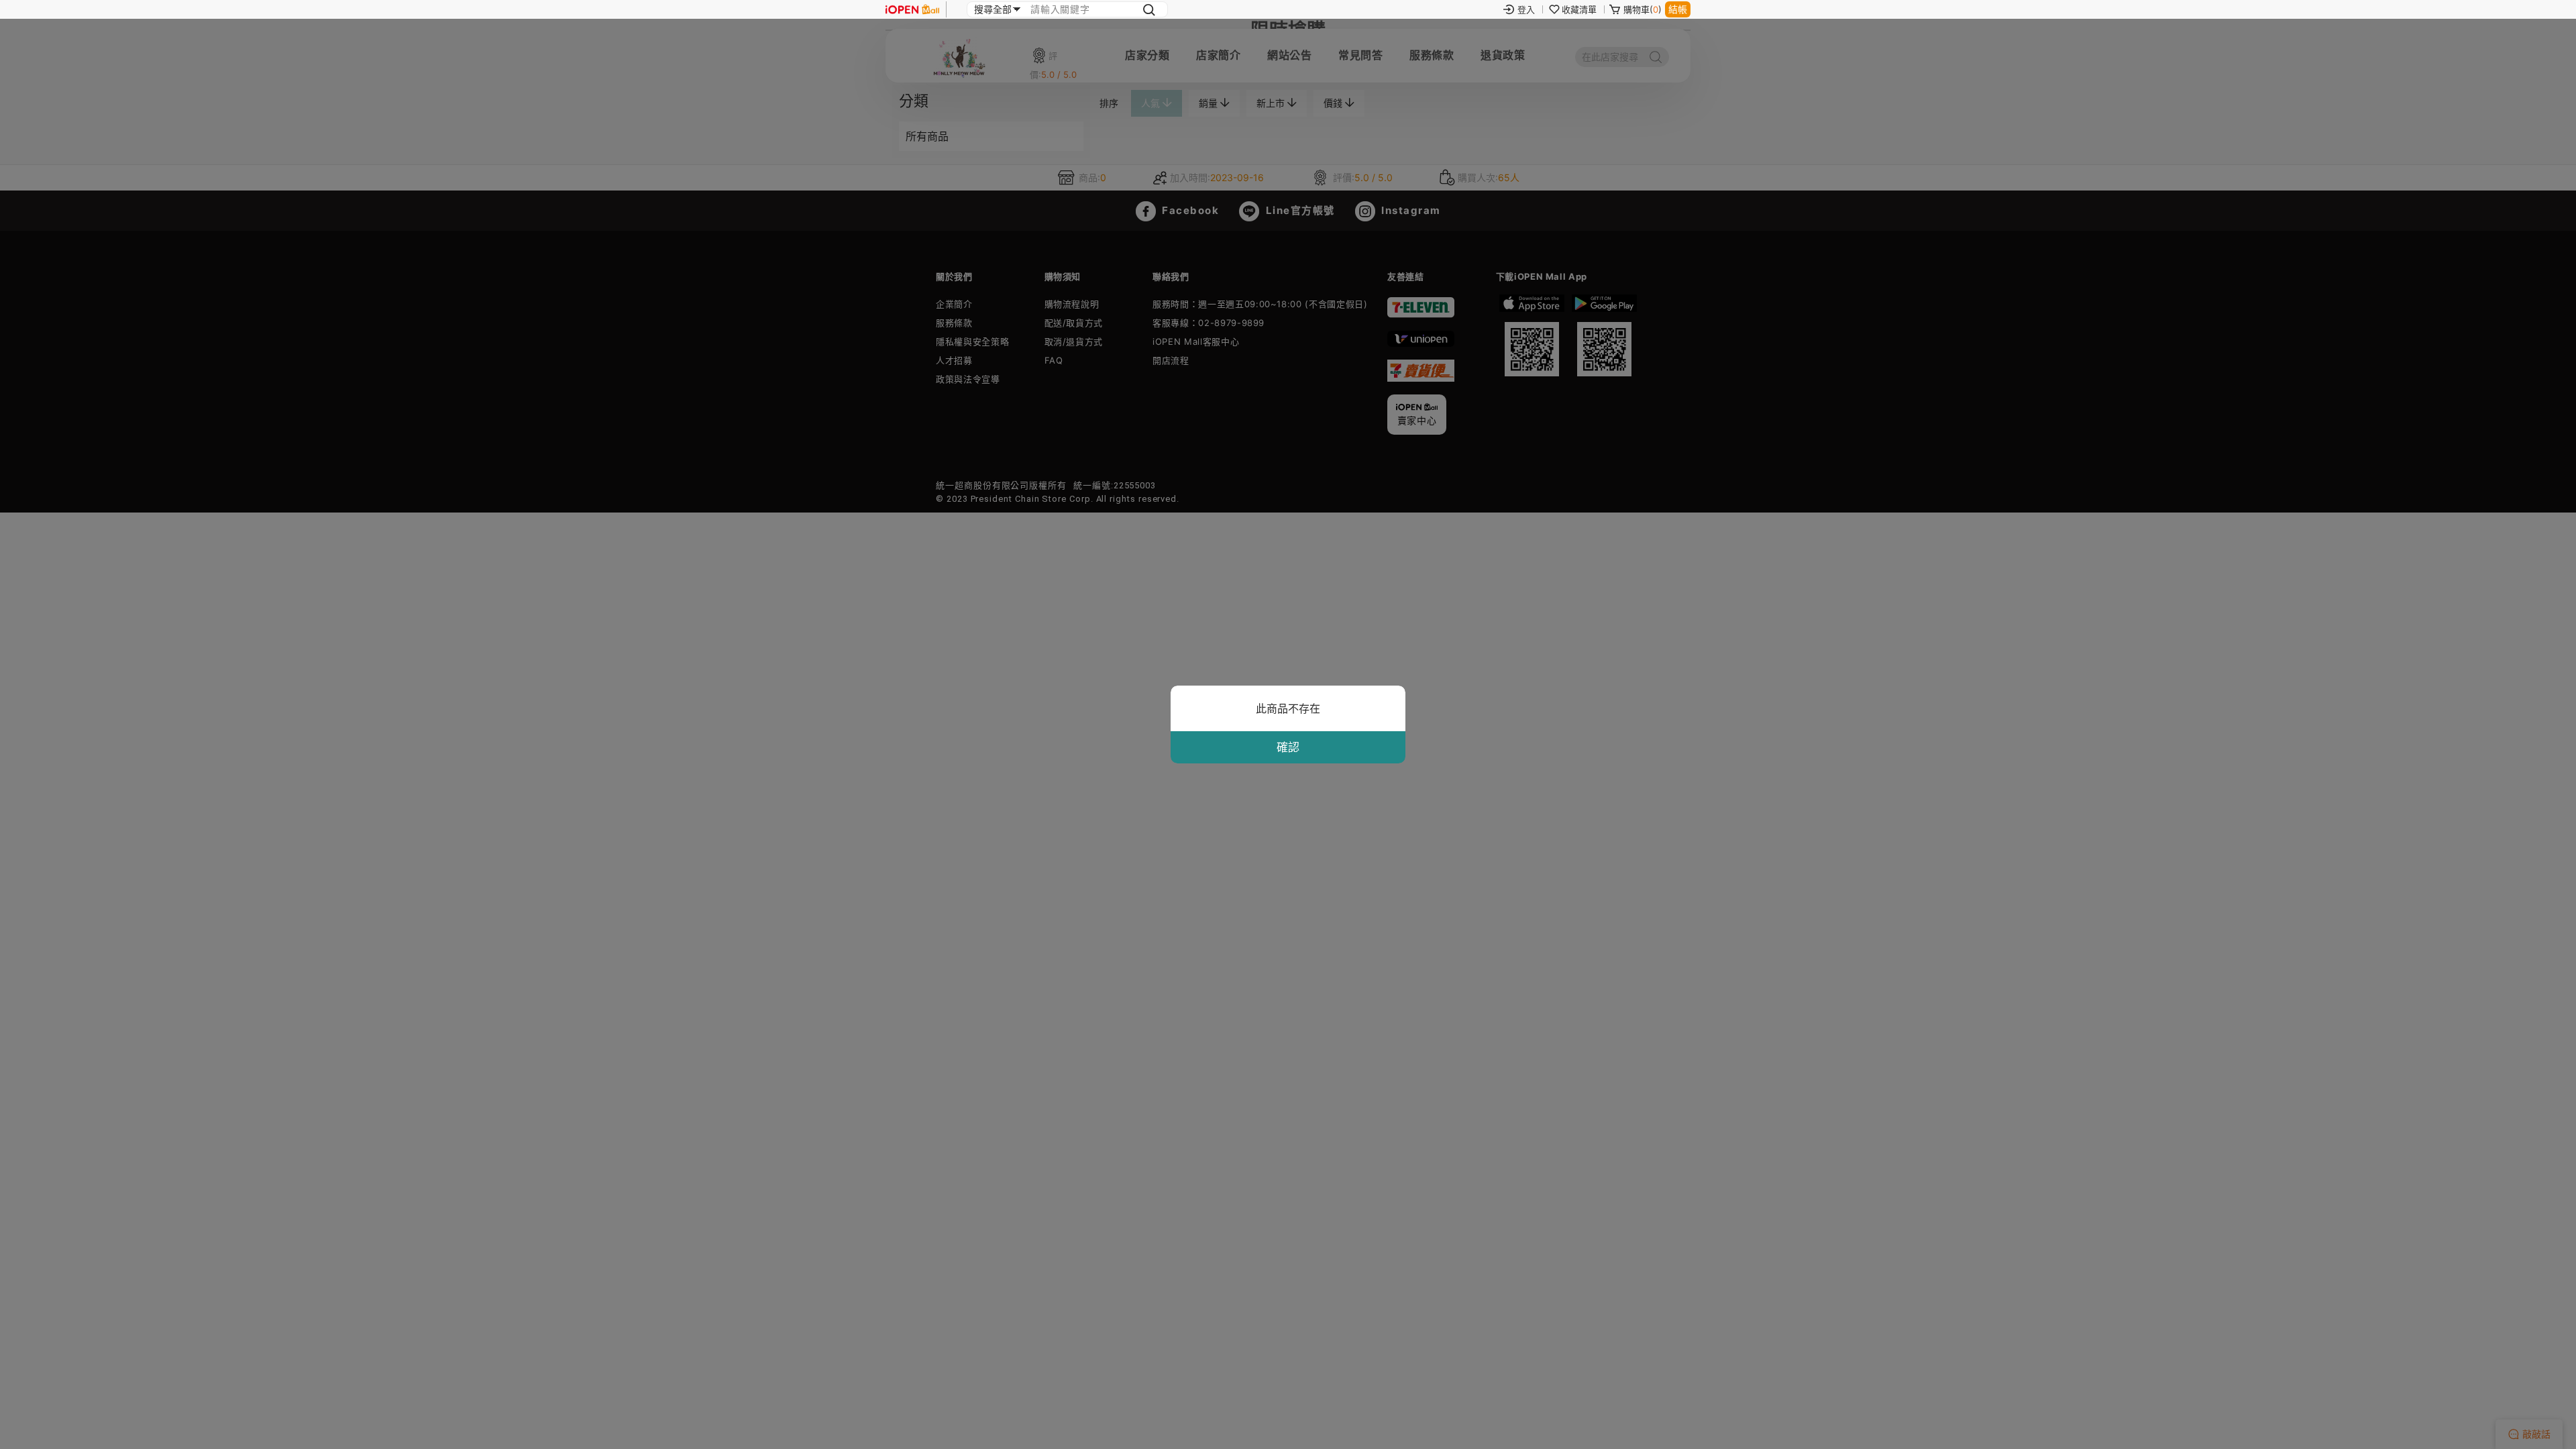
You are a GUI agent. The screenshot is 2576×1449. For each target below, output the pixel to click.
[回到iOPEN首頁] (912, 9)
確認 (1288, 747)
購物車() (1643, 9)
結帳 (1678, 9)
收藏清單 (1579, 9)
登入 (1526, 9)
